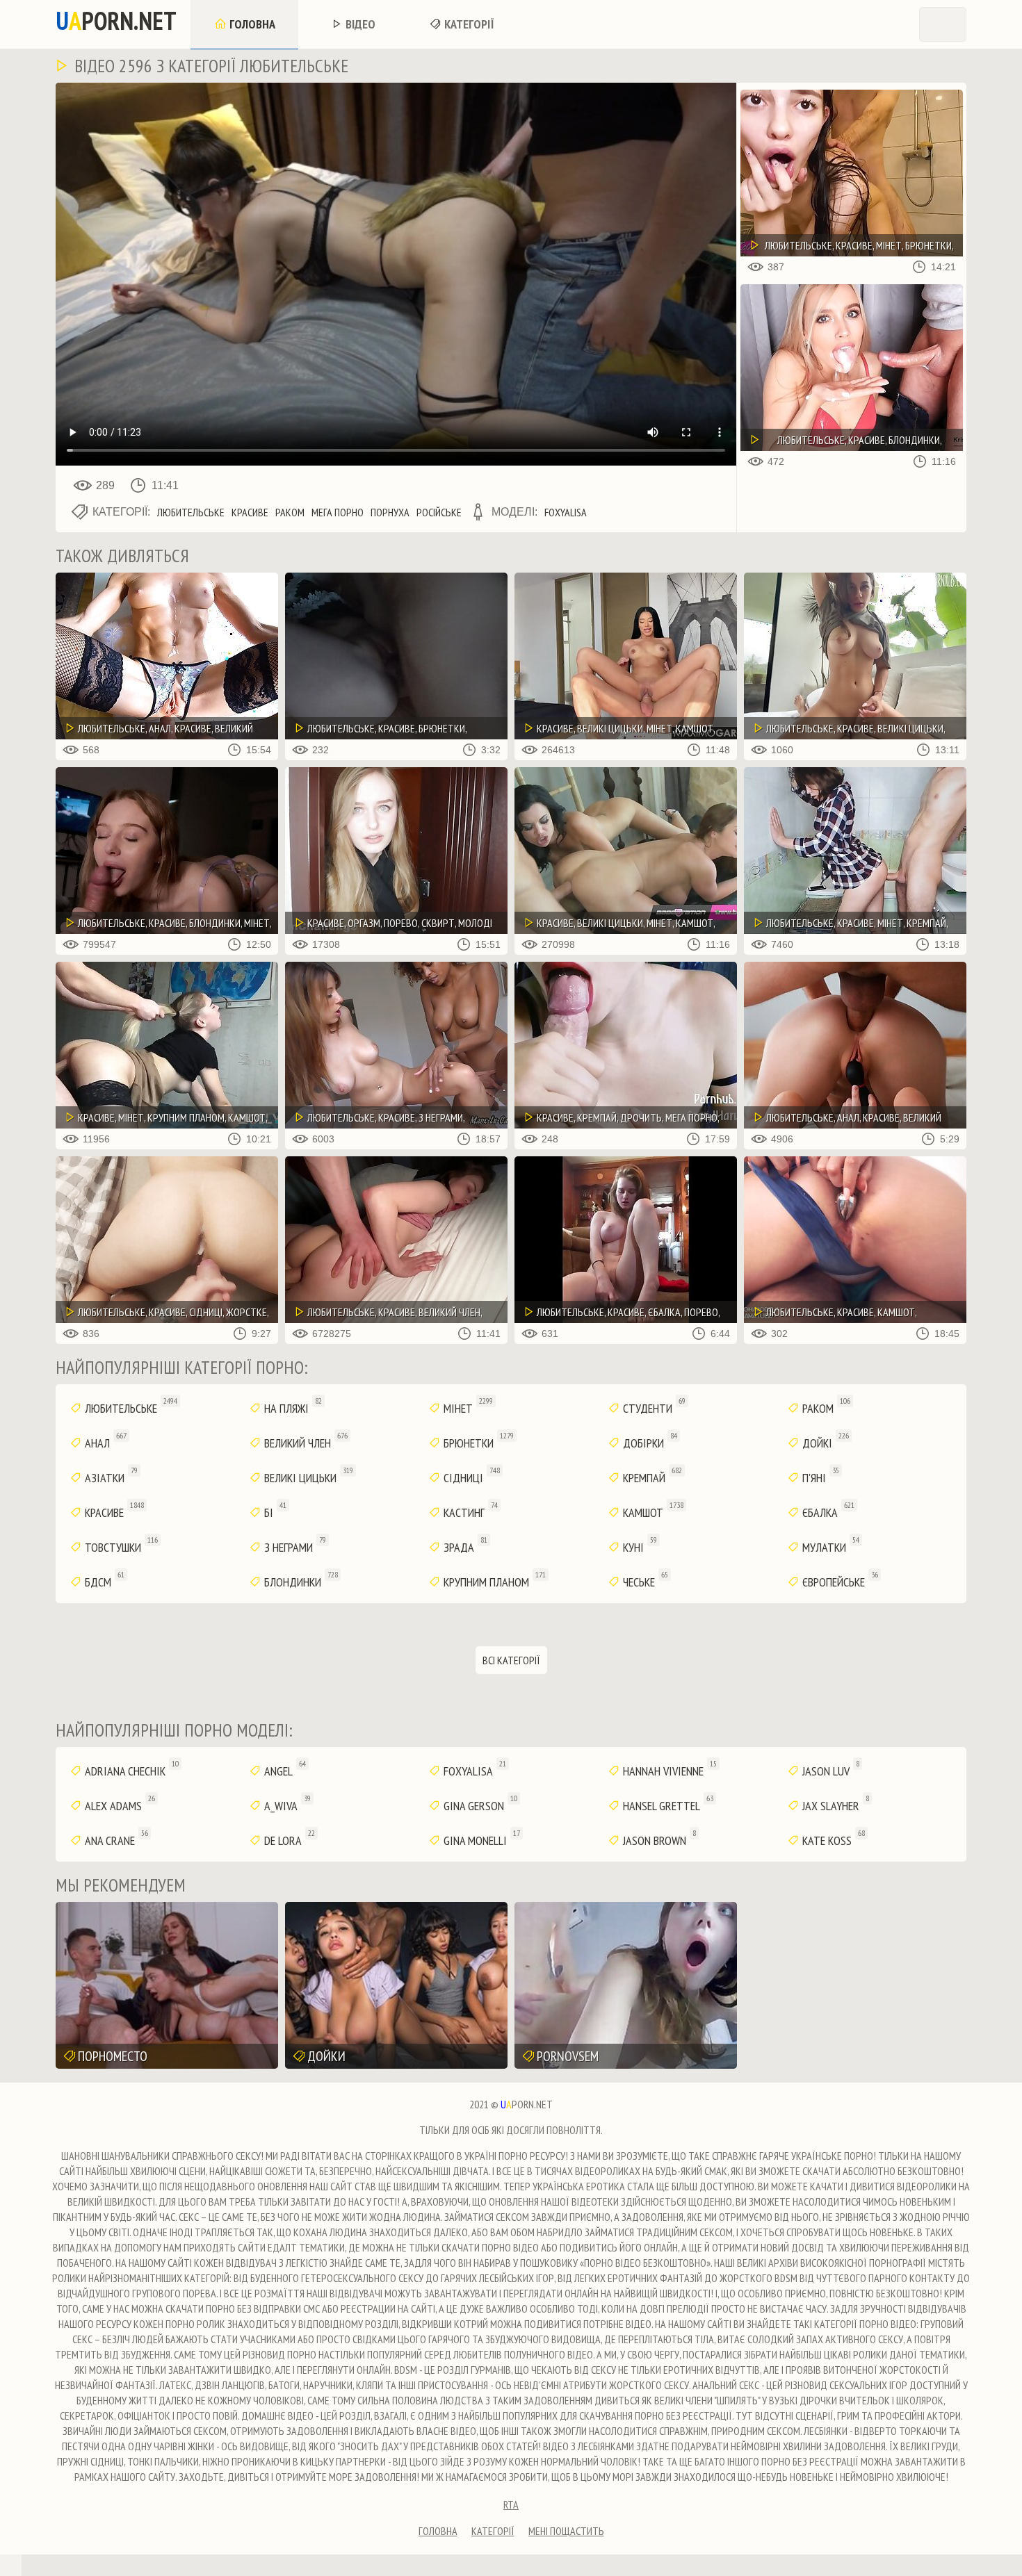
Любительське (191, 512)
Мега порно (338, 512)
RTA (511, 2504)
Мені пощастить (566, 2531)
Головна (251, 24)
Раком (290, 512)
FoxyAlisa (566, 512)
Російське (439, 512)
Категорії (468, 24)
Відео (359, 24)
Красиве (250, 512)
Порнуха (390, 512)
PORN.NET (116, 21)
